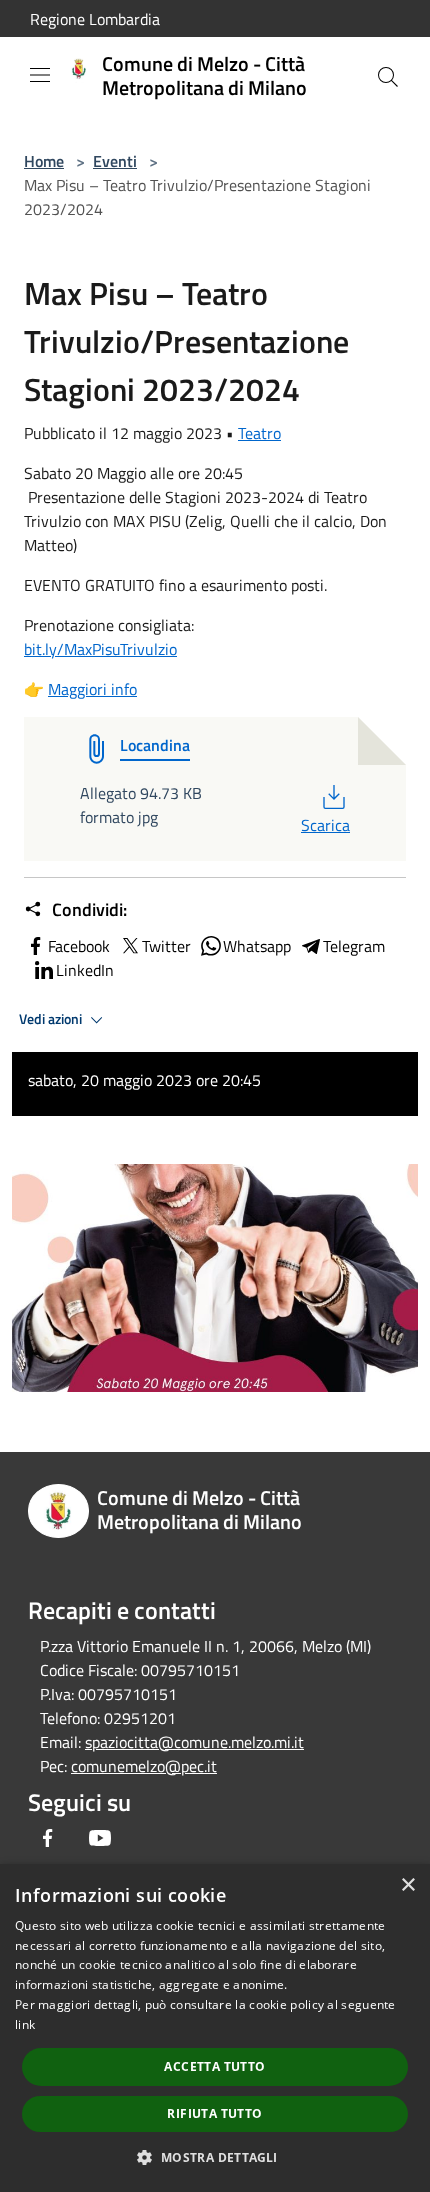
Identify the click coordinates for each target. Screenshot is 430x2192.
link (25, 2024)
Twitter (166, 946)
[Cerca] (388, 77)
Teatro (259, 433)
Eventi (115, 161)
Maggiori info (92, 689)
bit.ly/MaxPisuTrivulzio (100, 649)
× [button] (407, 1885)
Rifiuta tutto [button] (214, 2113)
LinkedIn (85, 970)
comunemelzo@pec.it (144, 1766)
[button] (214, 2157)
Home (44, 161)
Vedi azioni (52, 1019)
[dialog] (215, 2028)
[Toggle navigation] (40, 75)
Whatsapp (257, 946)
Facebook (79, 946)
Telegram (354, 946)
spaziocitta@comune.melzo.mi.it (194, 1742)
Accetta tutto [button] (214, 2066)
